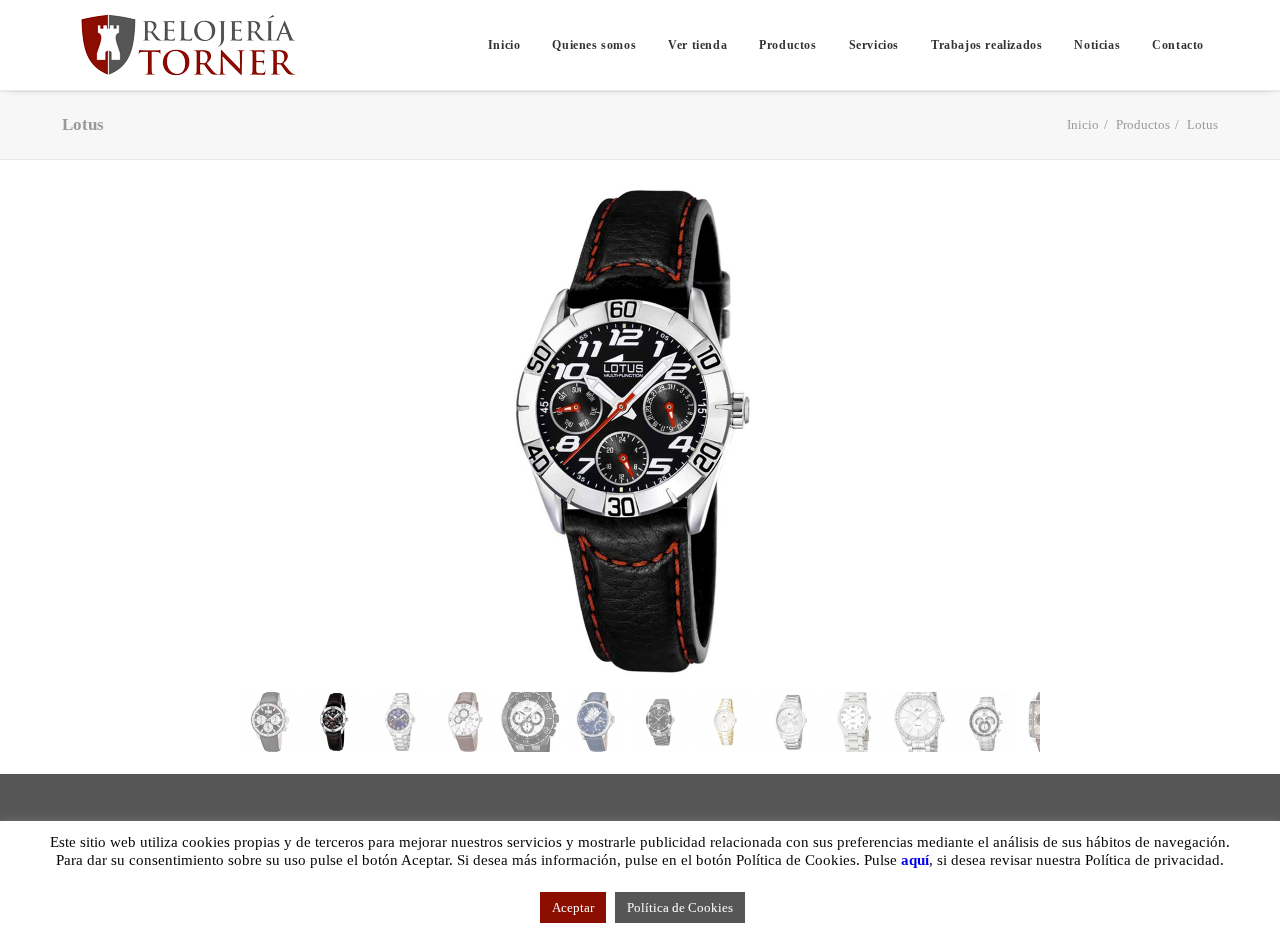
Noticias (1097, 45)
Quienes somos (594, 45)
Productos (787, 45)
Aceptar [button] (573, 907)
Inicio (504, 45)
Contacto (1178, 45)
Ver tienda (697, 45)
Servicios (874, 45)
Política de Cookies (680, 907)
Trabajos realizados (986, 45)
